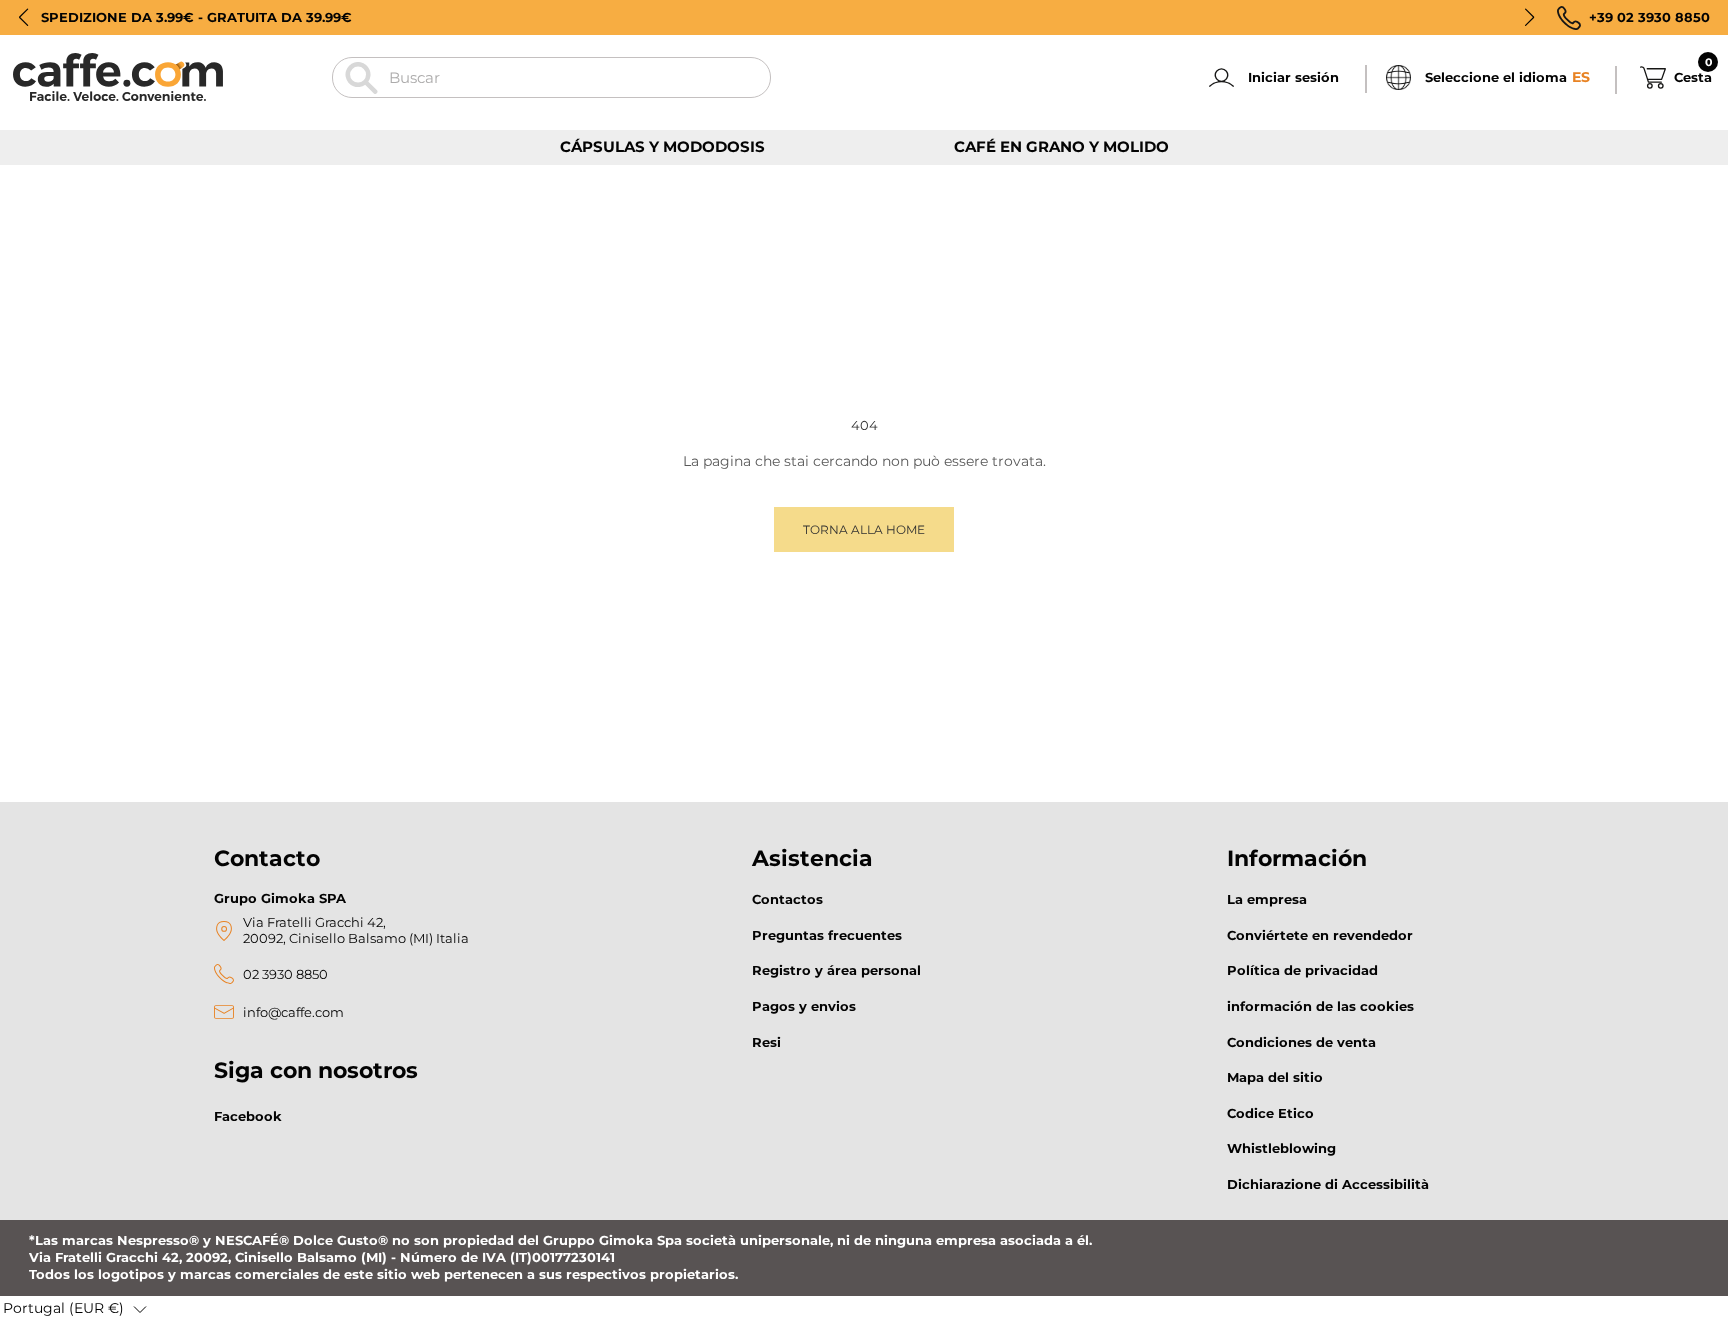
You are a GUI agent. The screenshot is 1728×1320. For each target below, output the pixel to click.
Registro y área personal (836, 970)
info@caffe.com (293, 1012)
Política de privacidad (1302, 970)
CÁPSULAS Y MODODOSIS (662, 146)
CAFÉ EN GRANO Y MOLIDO (1061, 146)
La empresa (1267, 899)
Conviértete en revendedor (1320, 935)
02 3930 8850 (285, 974)
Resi (766, 1042)
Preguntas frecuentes (827, 935)
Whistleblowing (1281, 1148)
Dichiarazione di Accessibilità (1328, 1184)
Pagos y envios (804, 1006)
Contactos (787, 899)
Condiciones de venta (1301, 1042)
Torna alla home (864, 529)
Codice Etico (1270, 1113)
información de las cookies (1320, 1006)
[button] (23, 17)
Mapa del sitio (1275, 1077)
